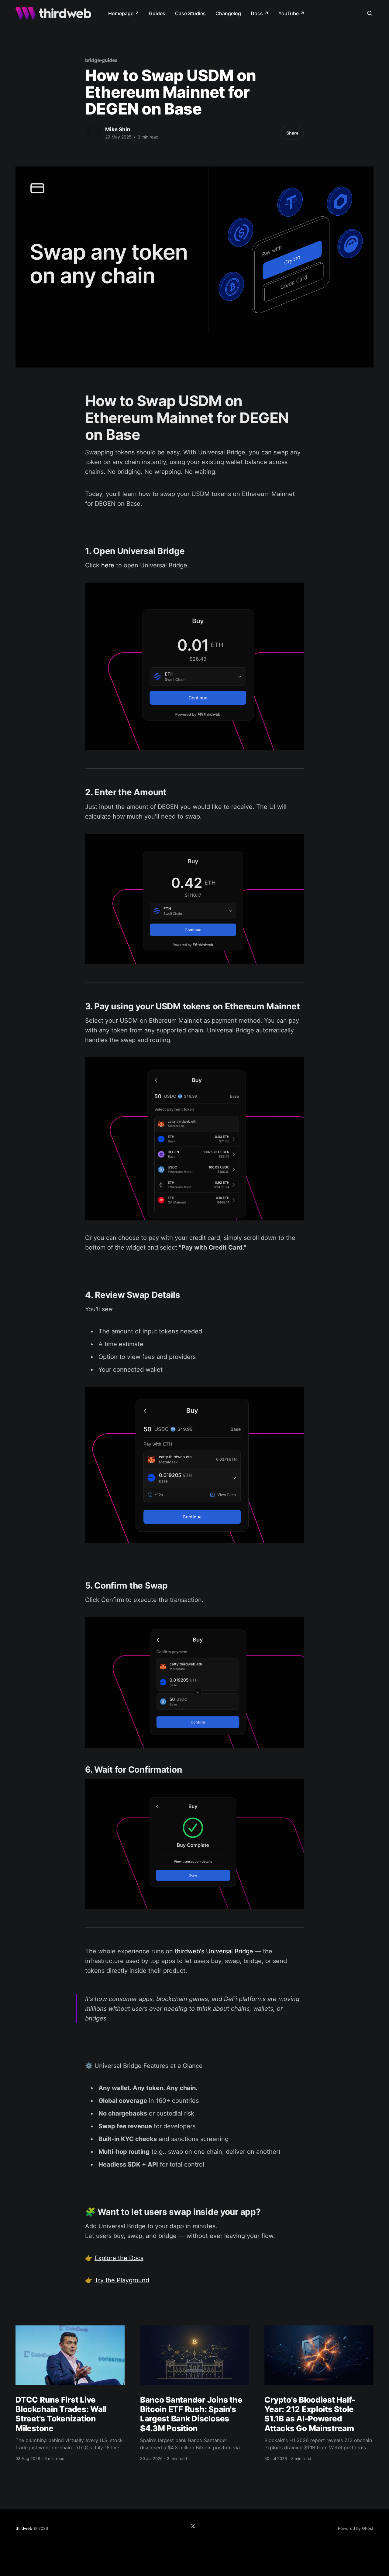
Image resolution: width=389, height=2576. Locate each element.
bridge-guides (101, 60)
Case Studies (190, 13)
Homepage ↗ (124, 13)
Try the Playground (122, 2280)
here (108, 565)
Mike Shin (118, 129)
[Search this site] (370, 13)
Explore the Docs (119, 2258)
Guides (157, 13)
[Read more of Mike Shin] (94, 133)
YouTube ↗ (291, 13)
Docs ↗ (260, 13)
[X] (193, 2526)
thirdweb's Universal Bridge (214, 1951)
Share (292, 133)
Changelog (228, 13)
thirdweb (24, 2528)
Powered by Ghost (356, 2528)
